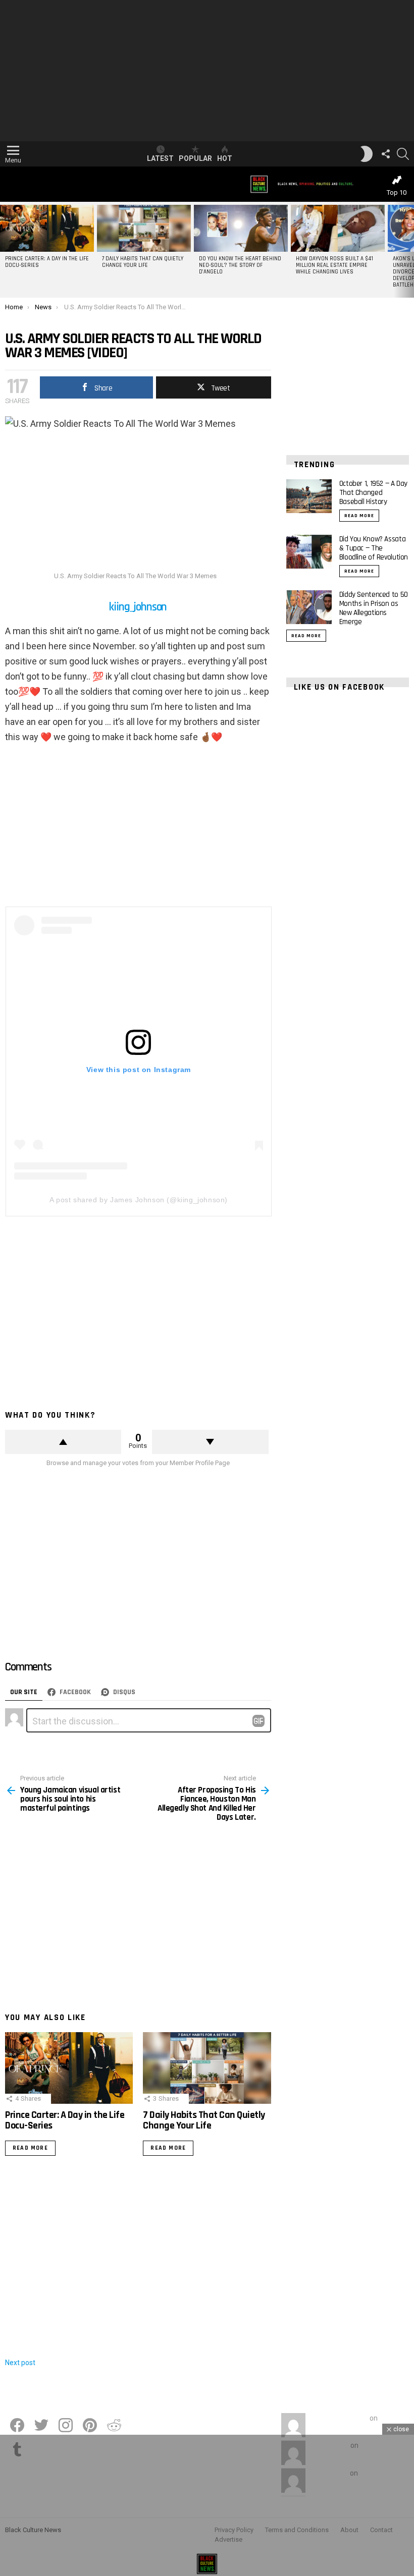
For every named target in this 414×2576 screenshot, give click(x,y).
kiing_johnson (138, 607)
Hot (225, 158)
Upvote (63, 1442)
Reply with (258, 1721)
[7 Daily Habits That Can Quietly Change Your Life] (144, 228)
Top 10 (397, 192)
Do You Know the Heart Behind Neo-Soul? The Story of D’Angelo (240, 265)
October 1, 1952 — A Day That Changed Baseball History (373, 493)
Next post (20, 2363)
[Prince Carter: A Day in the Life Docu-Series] (47, 228)
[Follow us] (386, 154)
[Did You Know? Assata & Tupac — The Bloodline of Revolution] (309, 552)
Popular (195, 158)
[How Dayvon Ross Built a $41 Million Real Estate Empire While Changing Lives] (338, 228)
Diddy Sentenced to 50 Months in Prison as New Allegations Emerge (374, 608)
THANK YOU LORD (339, 2418)
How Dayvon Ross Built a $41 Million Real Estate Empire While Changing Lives (334, 265)
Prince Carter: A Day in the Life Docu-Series (47, 262)
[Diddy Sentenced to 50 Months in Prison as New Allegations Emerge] (309, 607)
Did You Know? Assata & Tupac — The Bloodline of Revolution (374, 548)
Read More (30, 2148)
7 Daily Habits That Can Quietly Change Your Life (143, 262)
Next (409, 250)
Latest (160, 158)
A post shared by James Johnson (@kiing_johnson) (139, 1200)
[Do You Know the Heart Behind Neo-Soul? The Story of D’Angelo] (241, 228)
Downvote (210, 1442)
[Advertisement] (207, 71)
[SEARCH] (403, 154)
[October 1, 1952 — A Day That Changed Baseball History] (309, 496)
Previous (5, 250)
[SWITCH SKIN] (367, 154)
